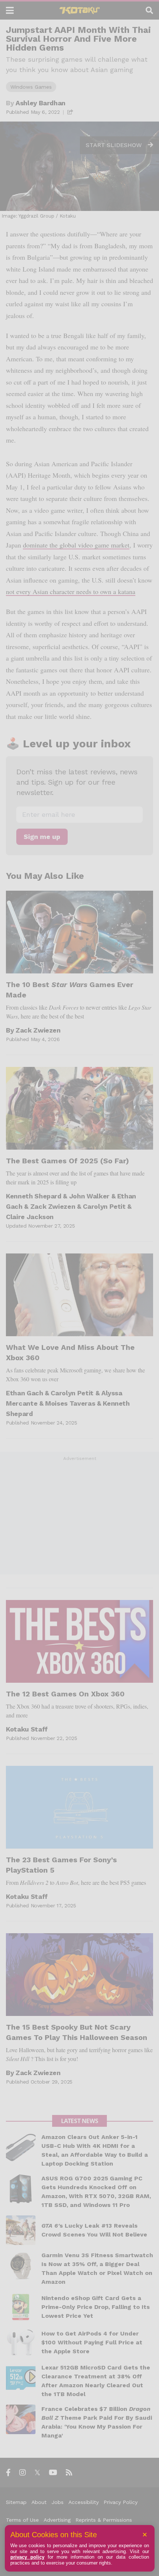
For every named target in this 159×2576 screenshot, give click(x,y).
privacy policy (27, 2557)
